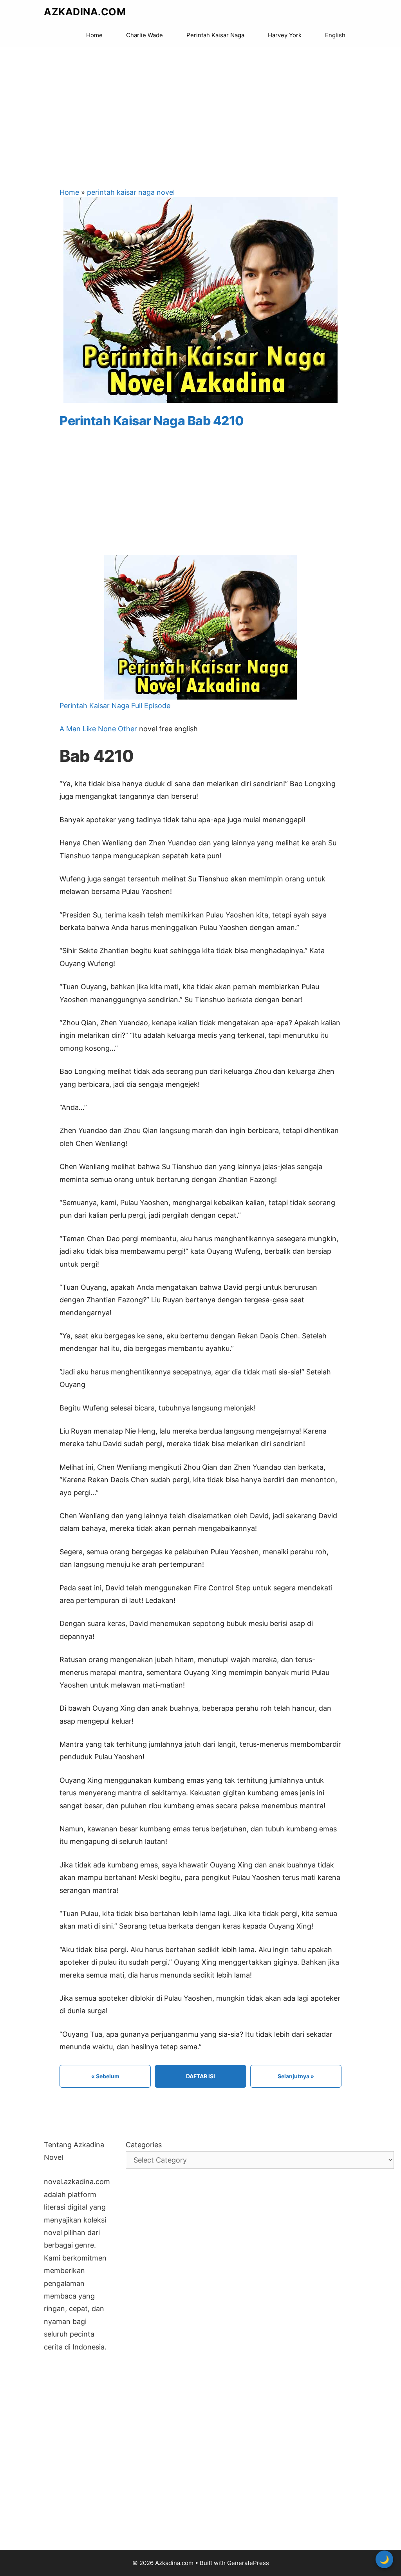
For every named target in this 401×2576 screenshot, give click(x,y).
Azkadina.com (85, 12)
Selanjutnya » (296, 2076)
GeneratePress (248, 2563)
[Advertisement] (200, 110)
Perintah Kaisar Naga (215, 35)
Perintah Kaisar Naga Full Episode (115, 706)
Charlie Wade (145, 35)
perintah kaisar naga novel (131, 192)
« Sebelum (105, 2076)
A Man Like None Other (98, 729)
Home (94, 35)
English (335, 35)
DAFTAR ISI (200, 2076)
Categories (144, 2145)
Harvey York (285, 35)
